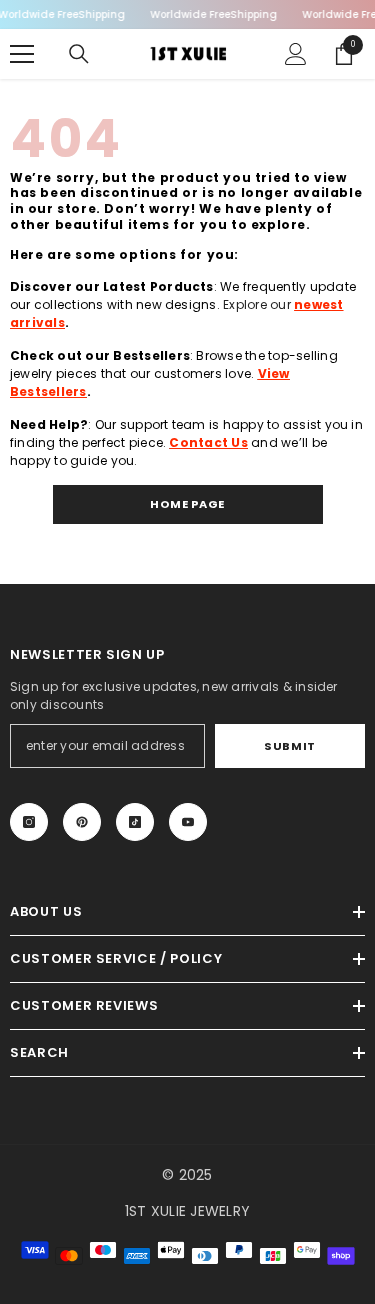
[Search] (79, 54)
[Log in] (296, 54)
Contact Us (208, 442)
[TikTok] (135, 822)
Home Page (187, 504)
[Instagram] (29, 822)
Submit (289, 746)
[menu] (22, 54)
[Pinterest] (82, 822)
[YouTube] (188, 822)
